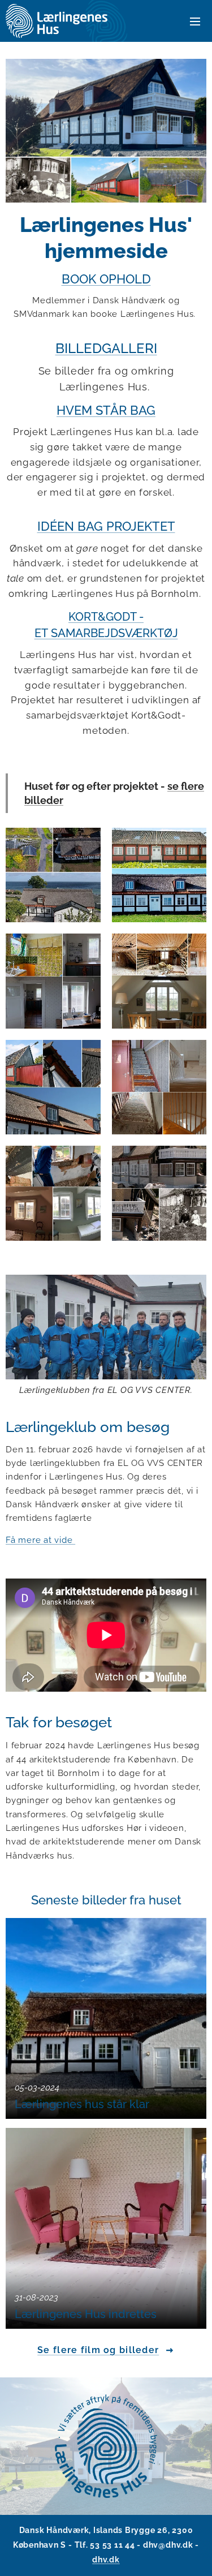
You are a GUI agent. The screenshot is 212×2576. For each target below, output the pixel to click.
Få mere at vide (40, 1540)
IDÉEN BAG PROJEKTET (106, 526)
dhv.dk (106, 2560)
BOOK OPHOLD (106, 279)
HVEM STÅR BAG (106, 410)
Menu (195, 21)
